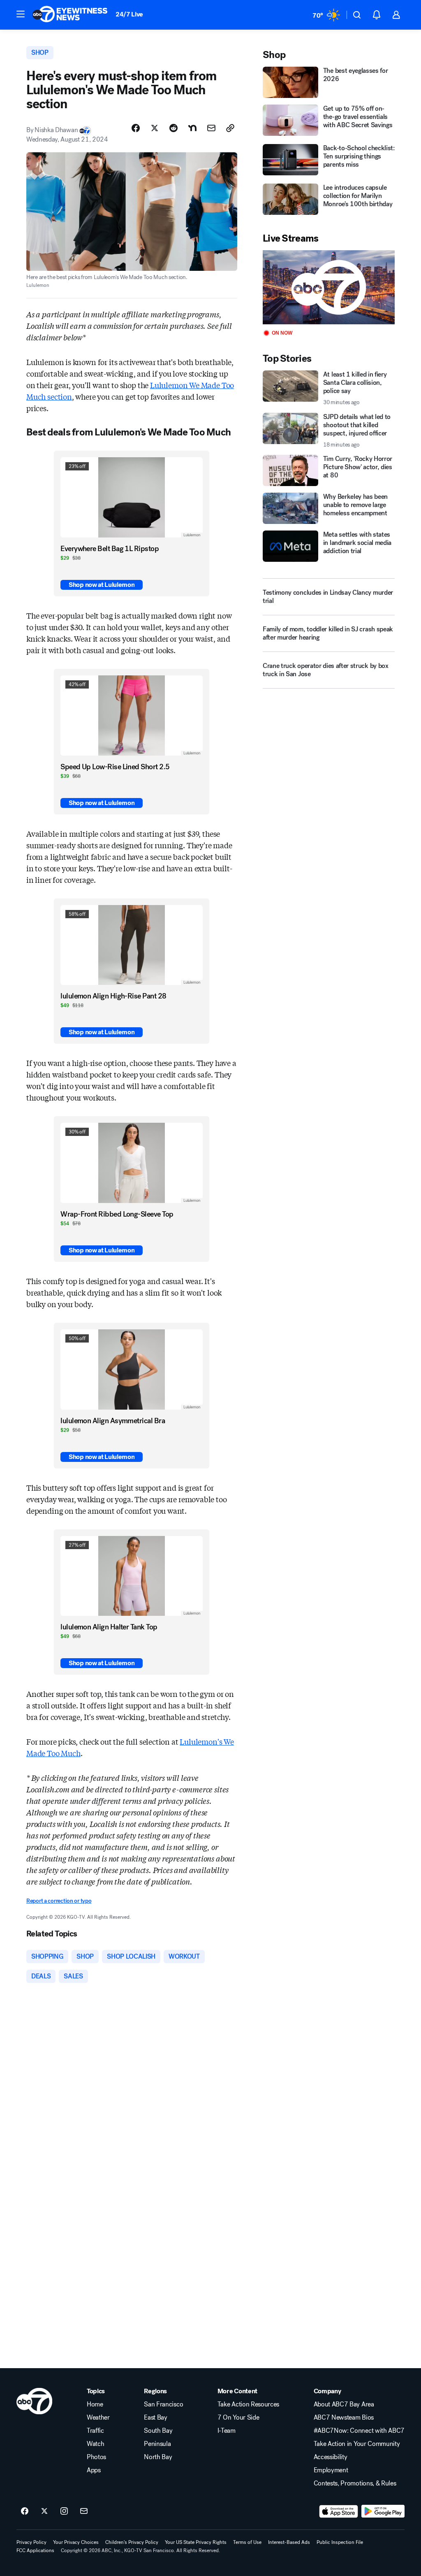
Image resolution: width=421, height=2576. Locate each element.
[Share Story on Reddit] (173, 128)
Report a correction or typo (59, 1901)
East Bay (155, 2418)
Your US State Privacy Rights (196, 2542)
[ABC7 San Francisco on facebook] (25, 2511)
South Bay (158, 2431)
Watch (95, 2444)
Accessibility (331, 2457)
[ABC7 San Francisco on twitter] (44, 2511)
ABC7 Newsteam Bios (344, 2418)
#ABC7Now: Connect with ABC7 (359, 2431)
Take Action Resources (248, 2404)
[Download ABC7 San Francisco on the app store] (339, 2511)
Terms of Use (247, 2542)
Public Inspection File (340, 2542)
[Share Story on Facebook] (136, 128)
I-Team (227, 2431)
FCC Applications (35, 2550)
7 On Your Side (238, 2418)
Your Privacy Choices (76, 2542)
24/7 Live (129, 14)
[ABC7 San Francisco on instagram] (64, 2511)
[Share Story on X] (155, 128)
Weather (98, 2418)
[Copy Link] (230, 128)
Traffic (95, 2431)
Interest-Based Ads (289, 2542)
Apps (94, 2470)
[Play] (329, 287)
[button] (21, 14)
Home (95, 2404)
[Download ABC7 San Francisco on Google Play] (383, 2511)
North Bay (158, 2457)
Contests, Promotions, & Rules (355, 2483)
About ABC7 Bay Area (344, 2404)
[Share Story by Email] (211, 128)
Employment (331, 2470)
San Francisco (163, 2404)
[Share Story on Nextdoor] (192, 128)
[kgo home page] (34, 2401)
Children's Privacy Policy (132, 2542)
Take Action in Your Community (357, 2444)
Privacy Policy (31, 2542)
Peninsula (157, 2444)
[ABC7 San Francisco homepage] (70, 15)
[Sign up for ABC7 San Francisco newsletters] (84, 2511)
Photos (96, 2457)
